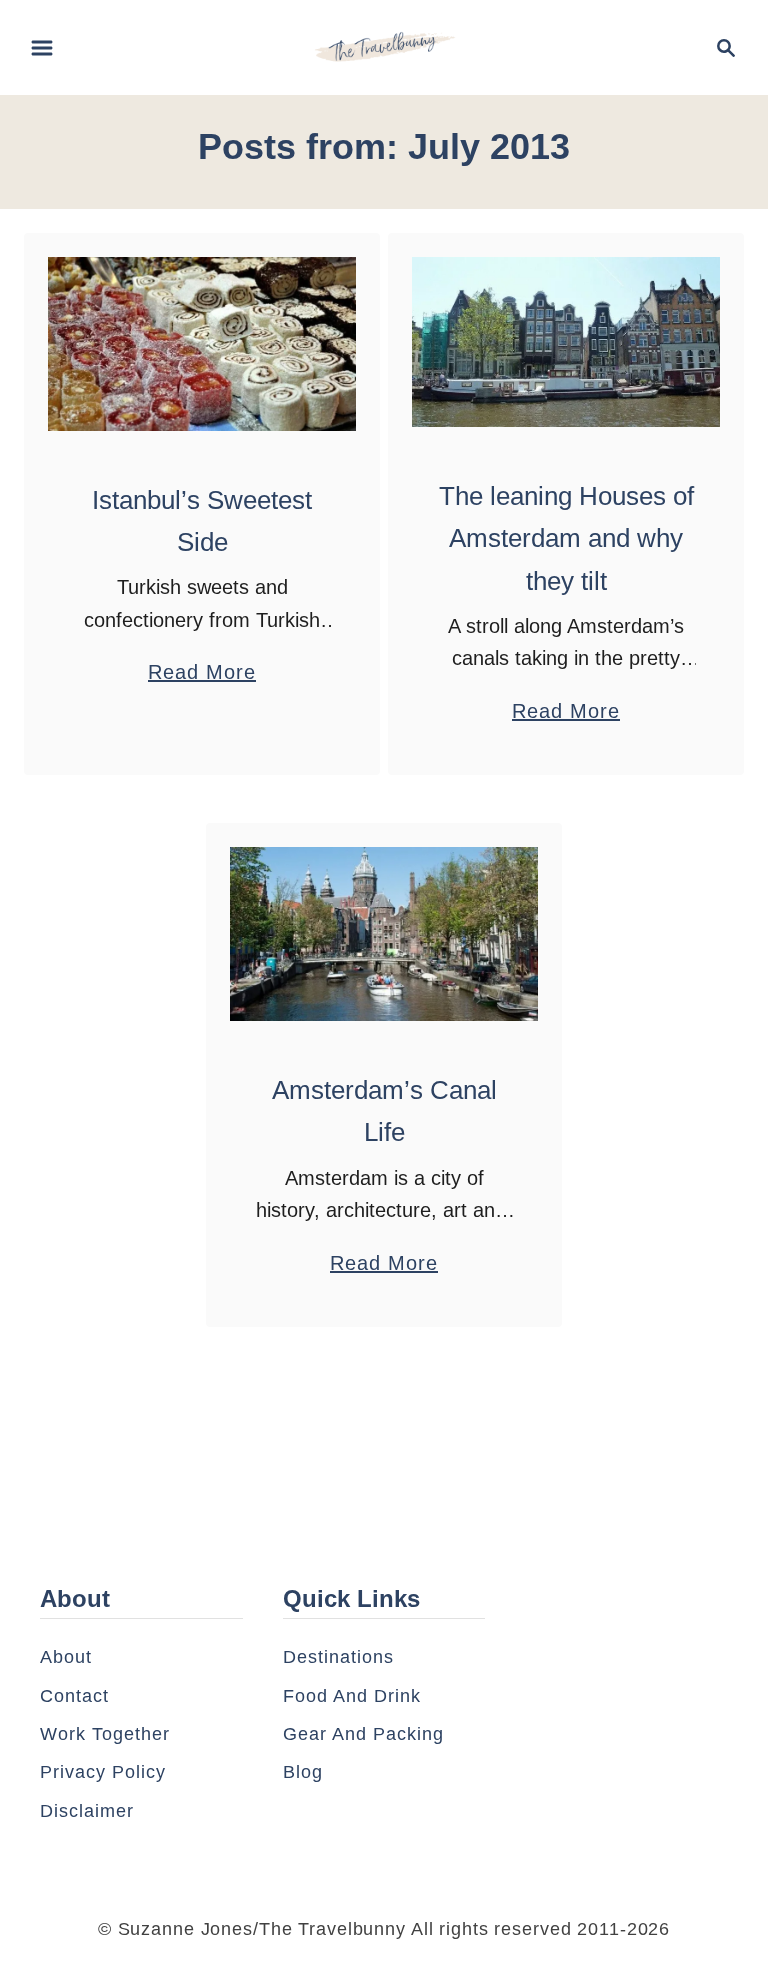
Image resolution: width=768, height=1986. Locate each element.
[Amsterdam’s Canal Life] (384, 934)
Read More (202, 674)
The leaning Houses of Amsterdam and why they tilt (566, 538)
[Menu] (42, 48)
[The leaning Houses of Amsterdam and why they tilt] (566, 342)
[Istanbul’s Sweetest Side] (202, 344)
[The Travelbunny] (384, 46)
